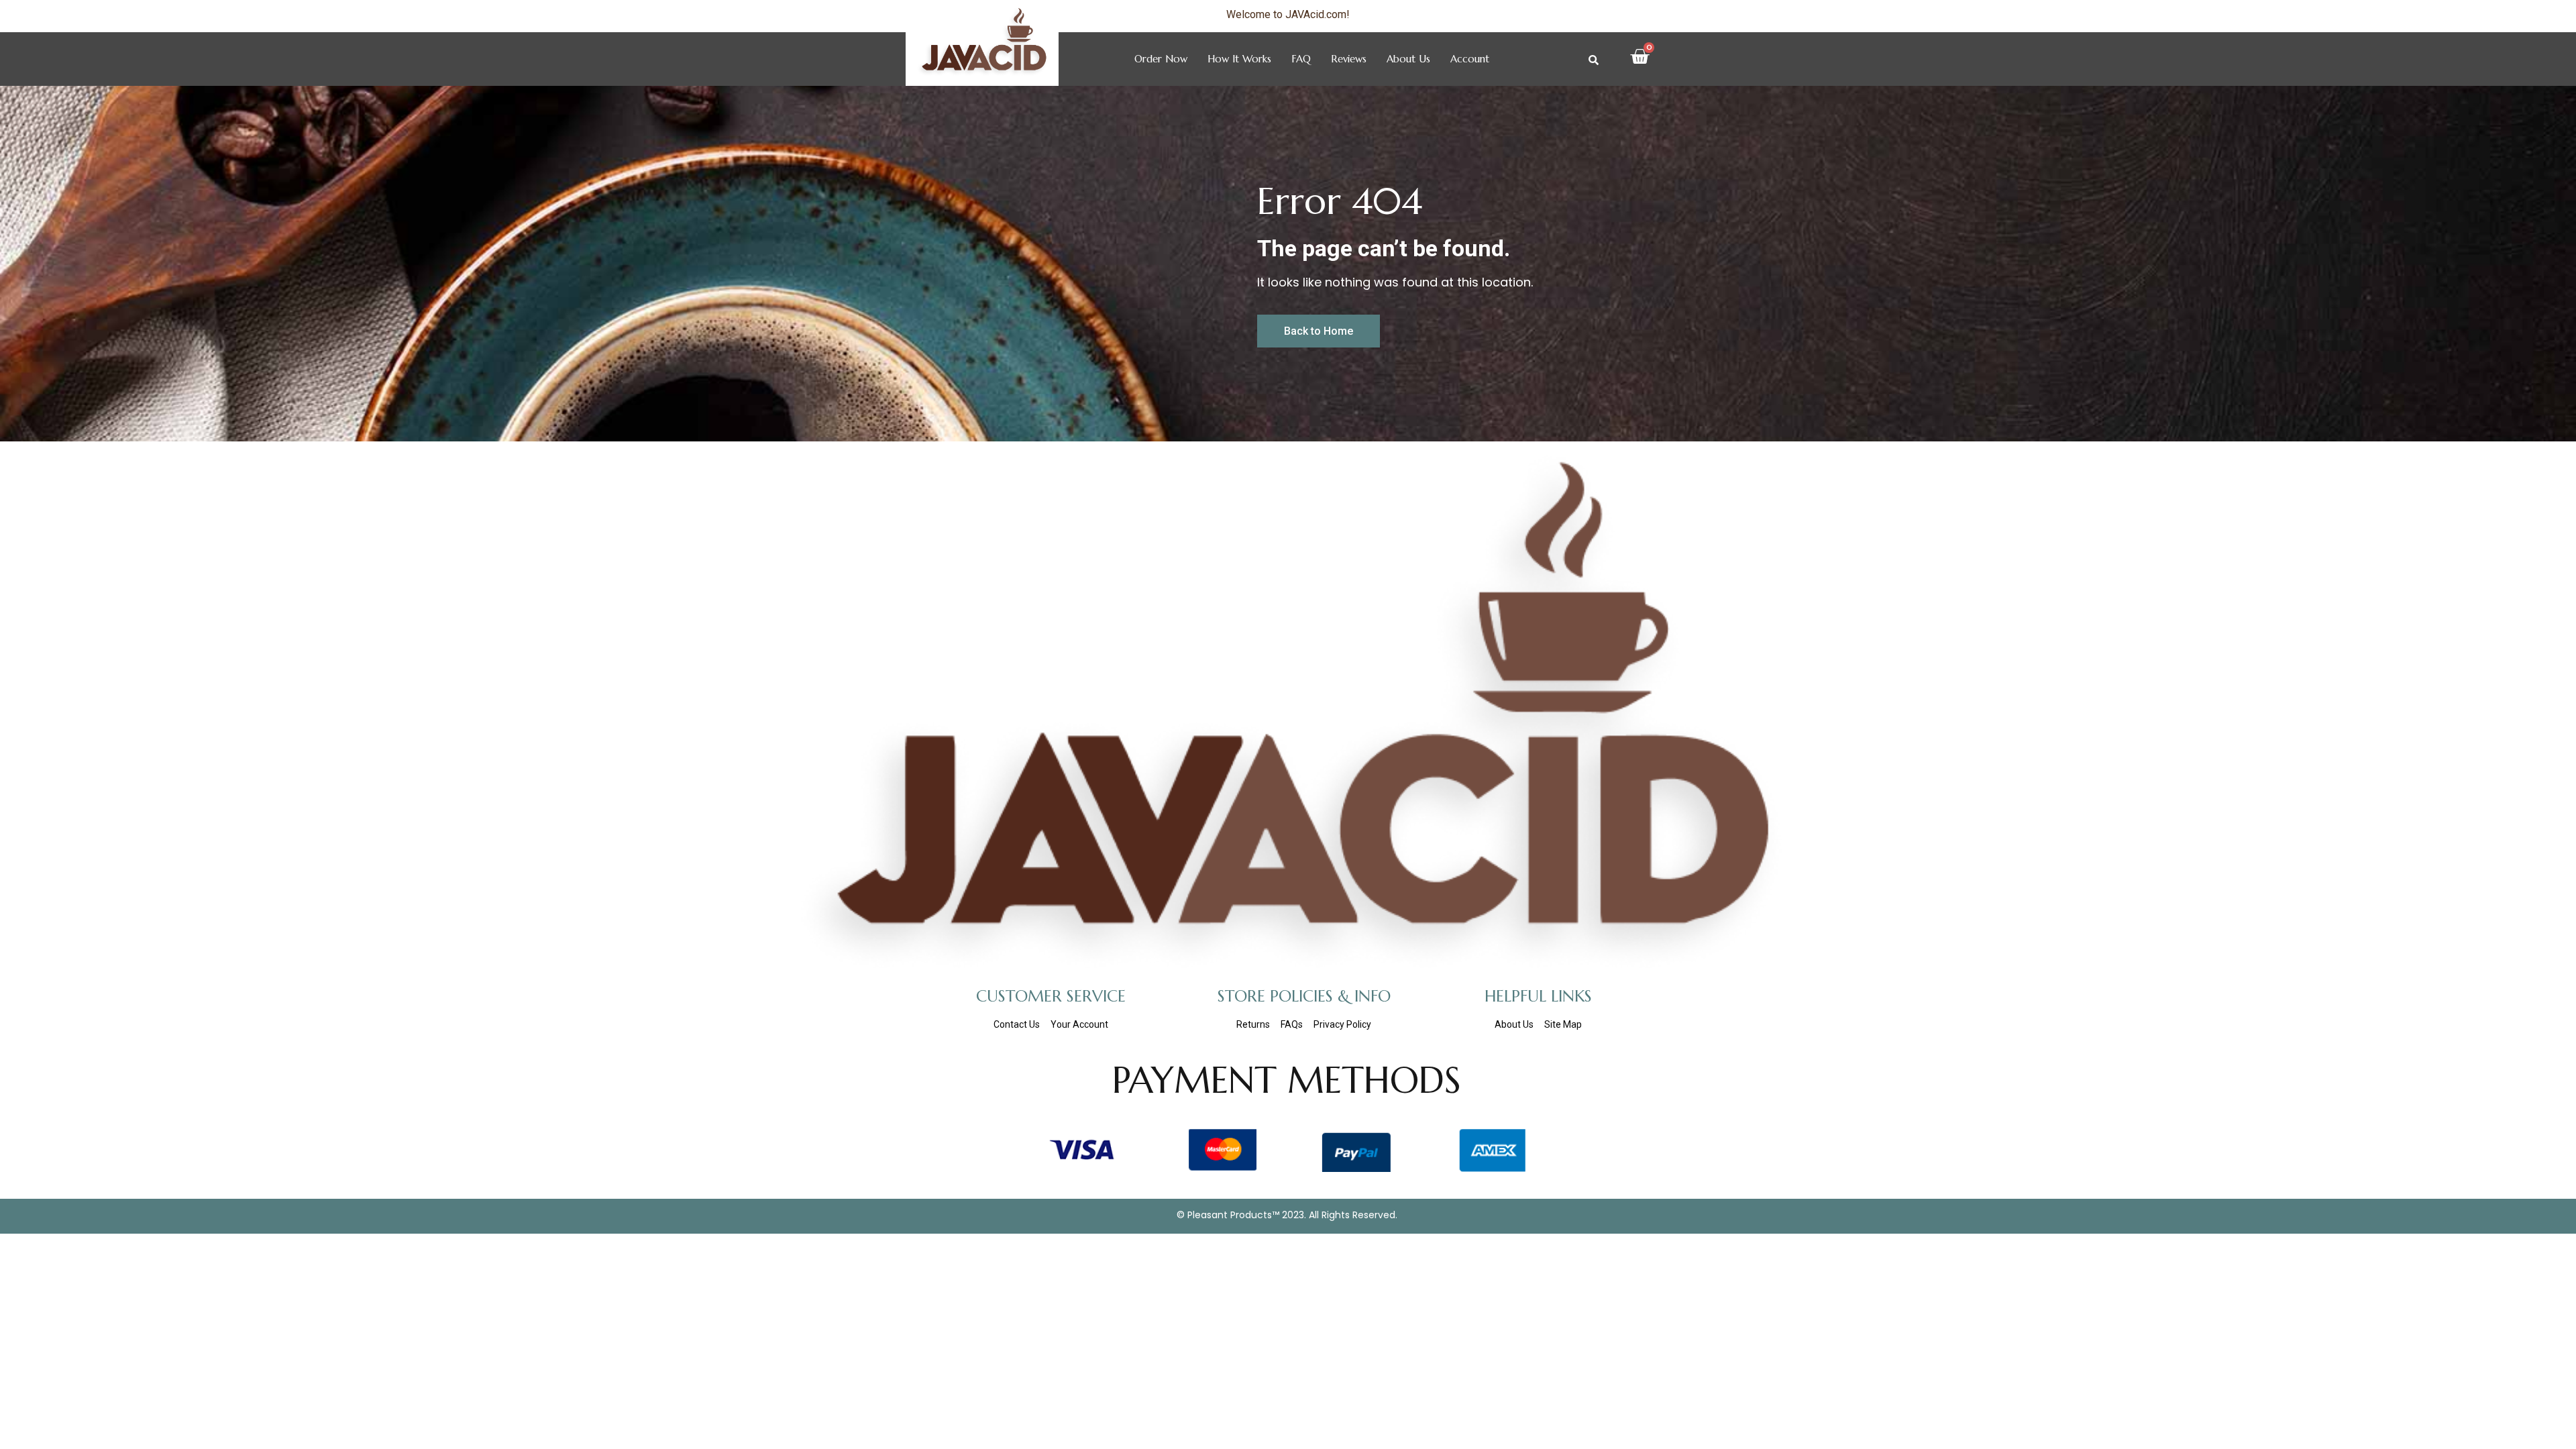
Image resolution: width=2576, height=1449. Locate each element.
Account (1470, 59)
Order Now (1161, 59)
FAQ (1301, 59)
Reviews (1349, 59)
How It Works (1239, 59)
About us (1408, 59)
